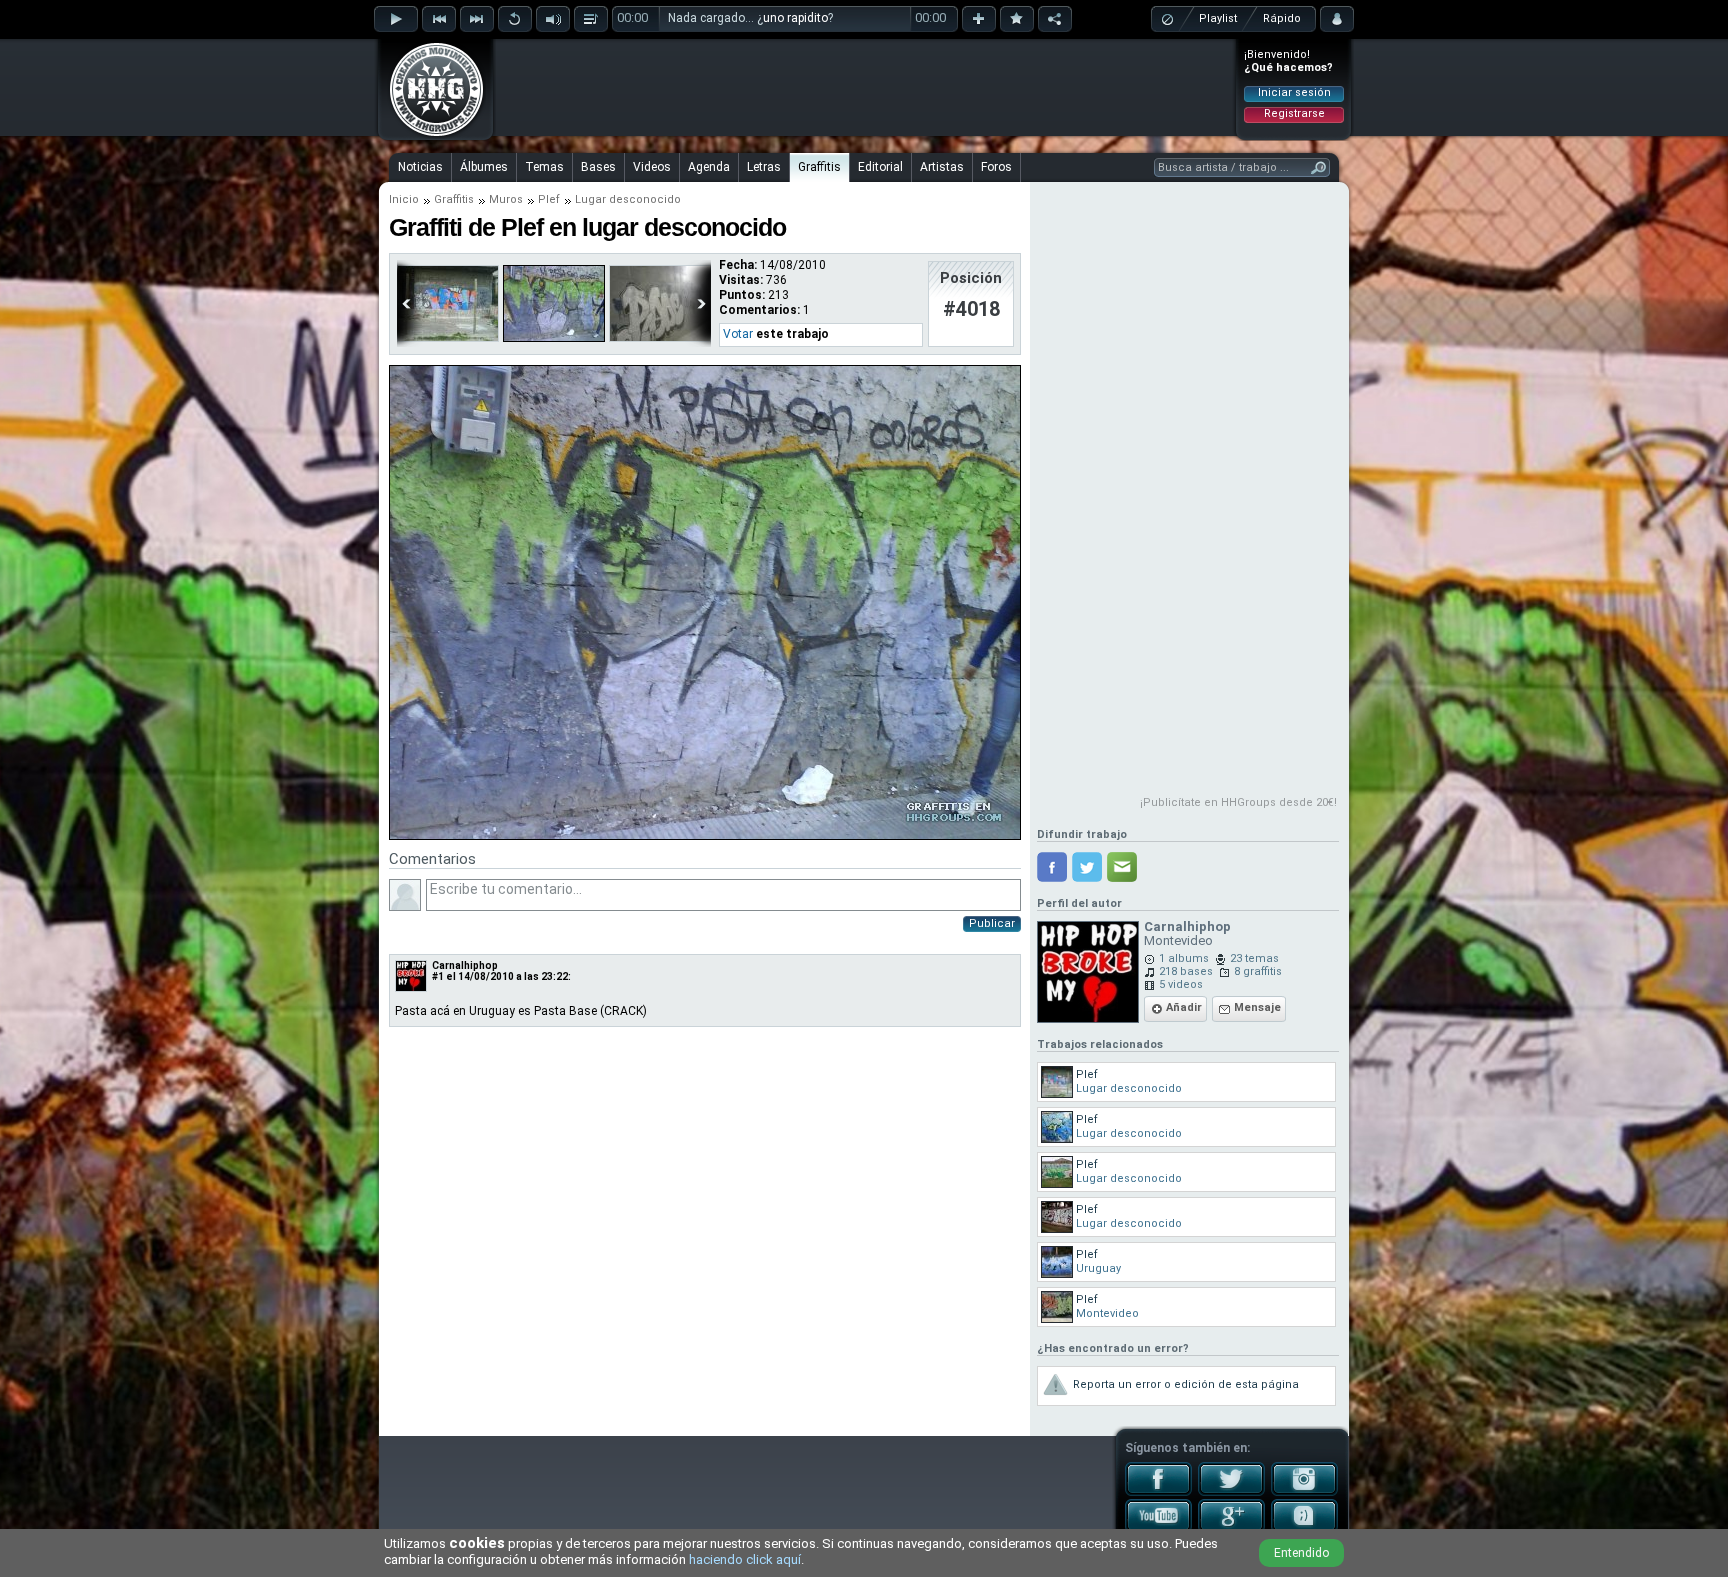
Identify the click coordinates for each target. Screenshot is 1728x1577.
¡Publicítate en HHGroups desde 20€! (1238, 802)
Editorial (880, 167)
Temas (544, 167)
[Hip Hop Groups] (430, 135)
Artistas (942, 167)
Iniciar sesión (1294, 92)
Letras (764, 167)
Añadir (1184, 1007)
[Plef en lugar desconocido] (448, 338)
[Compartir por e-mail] (1122, 867)
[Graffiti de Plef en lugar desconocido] (705, 836)
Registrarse (1294, 113)
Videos (652, 167)
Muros (506, 199)
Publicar (992, 923)
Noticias (420, 167)
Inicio (404, 199)
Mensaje (1257, 1007)
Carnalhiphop (465, 965)
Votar (738, 334)
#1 (438, 976)
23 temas (1254, 958)
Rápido (1282, 18)
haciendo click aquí (745, 1559)
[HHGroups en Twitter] (1231, 1492)
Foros (996, 167)
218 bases (1186, 971)
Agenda (709, 167)
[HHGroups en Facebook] (1158, 1492)
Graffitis (819, 167)
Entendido (1301, 1553)
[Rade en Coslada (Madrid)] (660, 338)
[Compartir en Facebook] (1052, 867)
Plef (549, 199)
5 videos (1181, 984)
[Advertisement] (865, 87)
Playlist (1218, 18)
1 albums (1184, 958)
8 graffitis (1258, 971)
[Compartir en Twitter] (1087, 867)
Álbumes (484, 167)
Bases (598, 167)
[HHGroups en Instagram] (1304, 1492)
